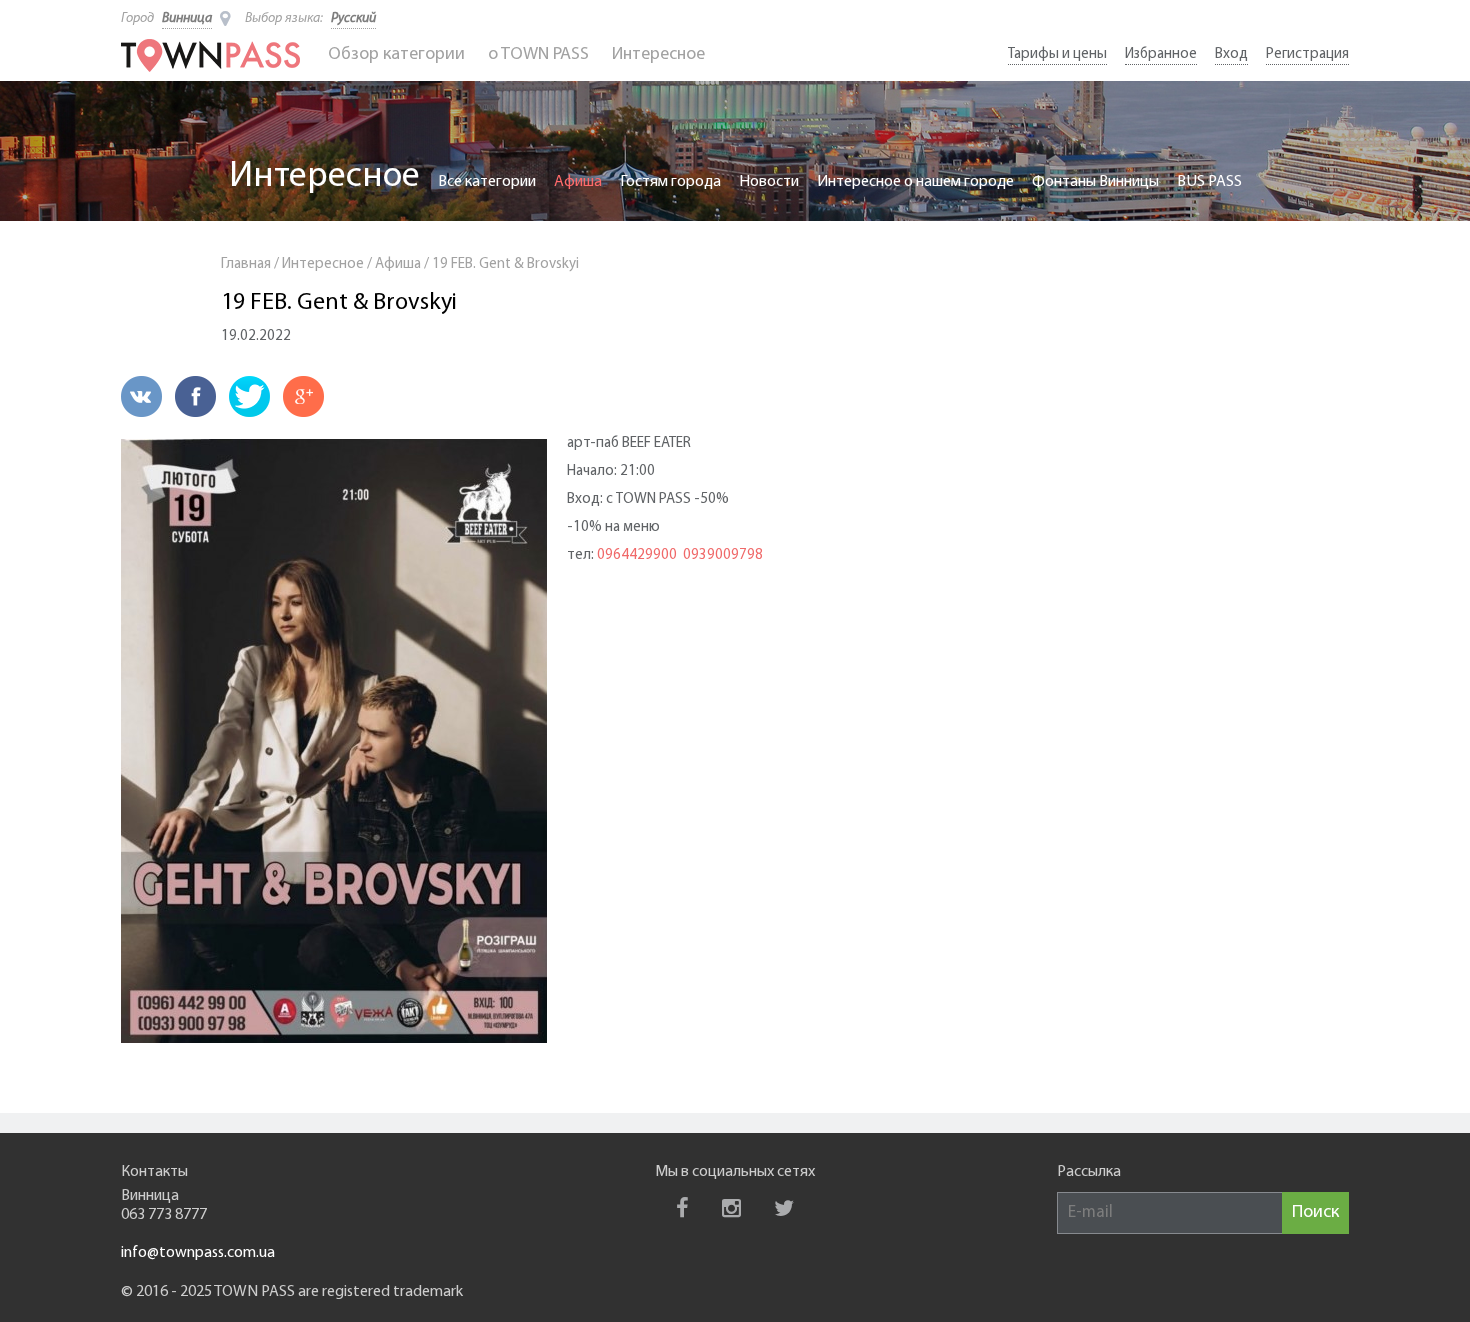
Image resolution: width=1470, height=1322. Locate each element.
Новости (769, 182)
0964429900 (637, 555)
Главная (246, 264)
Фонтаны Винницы (1095, 182)
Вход (1231, 54)
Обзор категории (396, 55)
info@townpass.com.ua (198, 1253)
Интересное (658, 55)
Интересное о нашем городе (915, 182)
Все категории (487, 182)
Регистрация (1307, 54)
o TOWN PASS (538, 55)
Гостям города (670, 182)
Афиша (578, 182)
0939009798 (723, 555)
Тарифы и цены (1057, 54)
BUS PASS (1209, 182)
